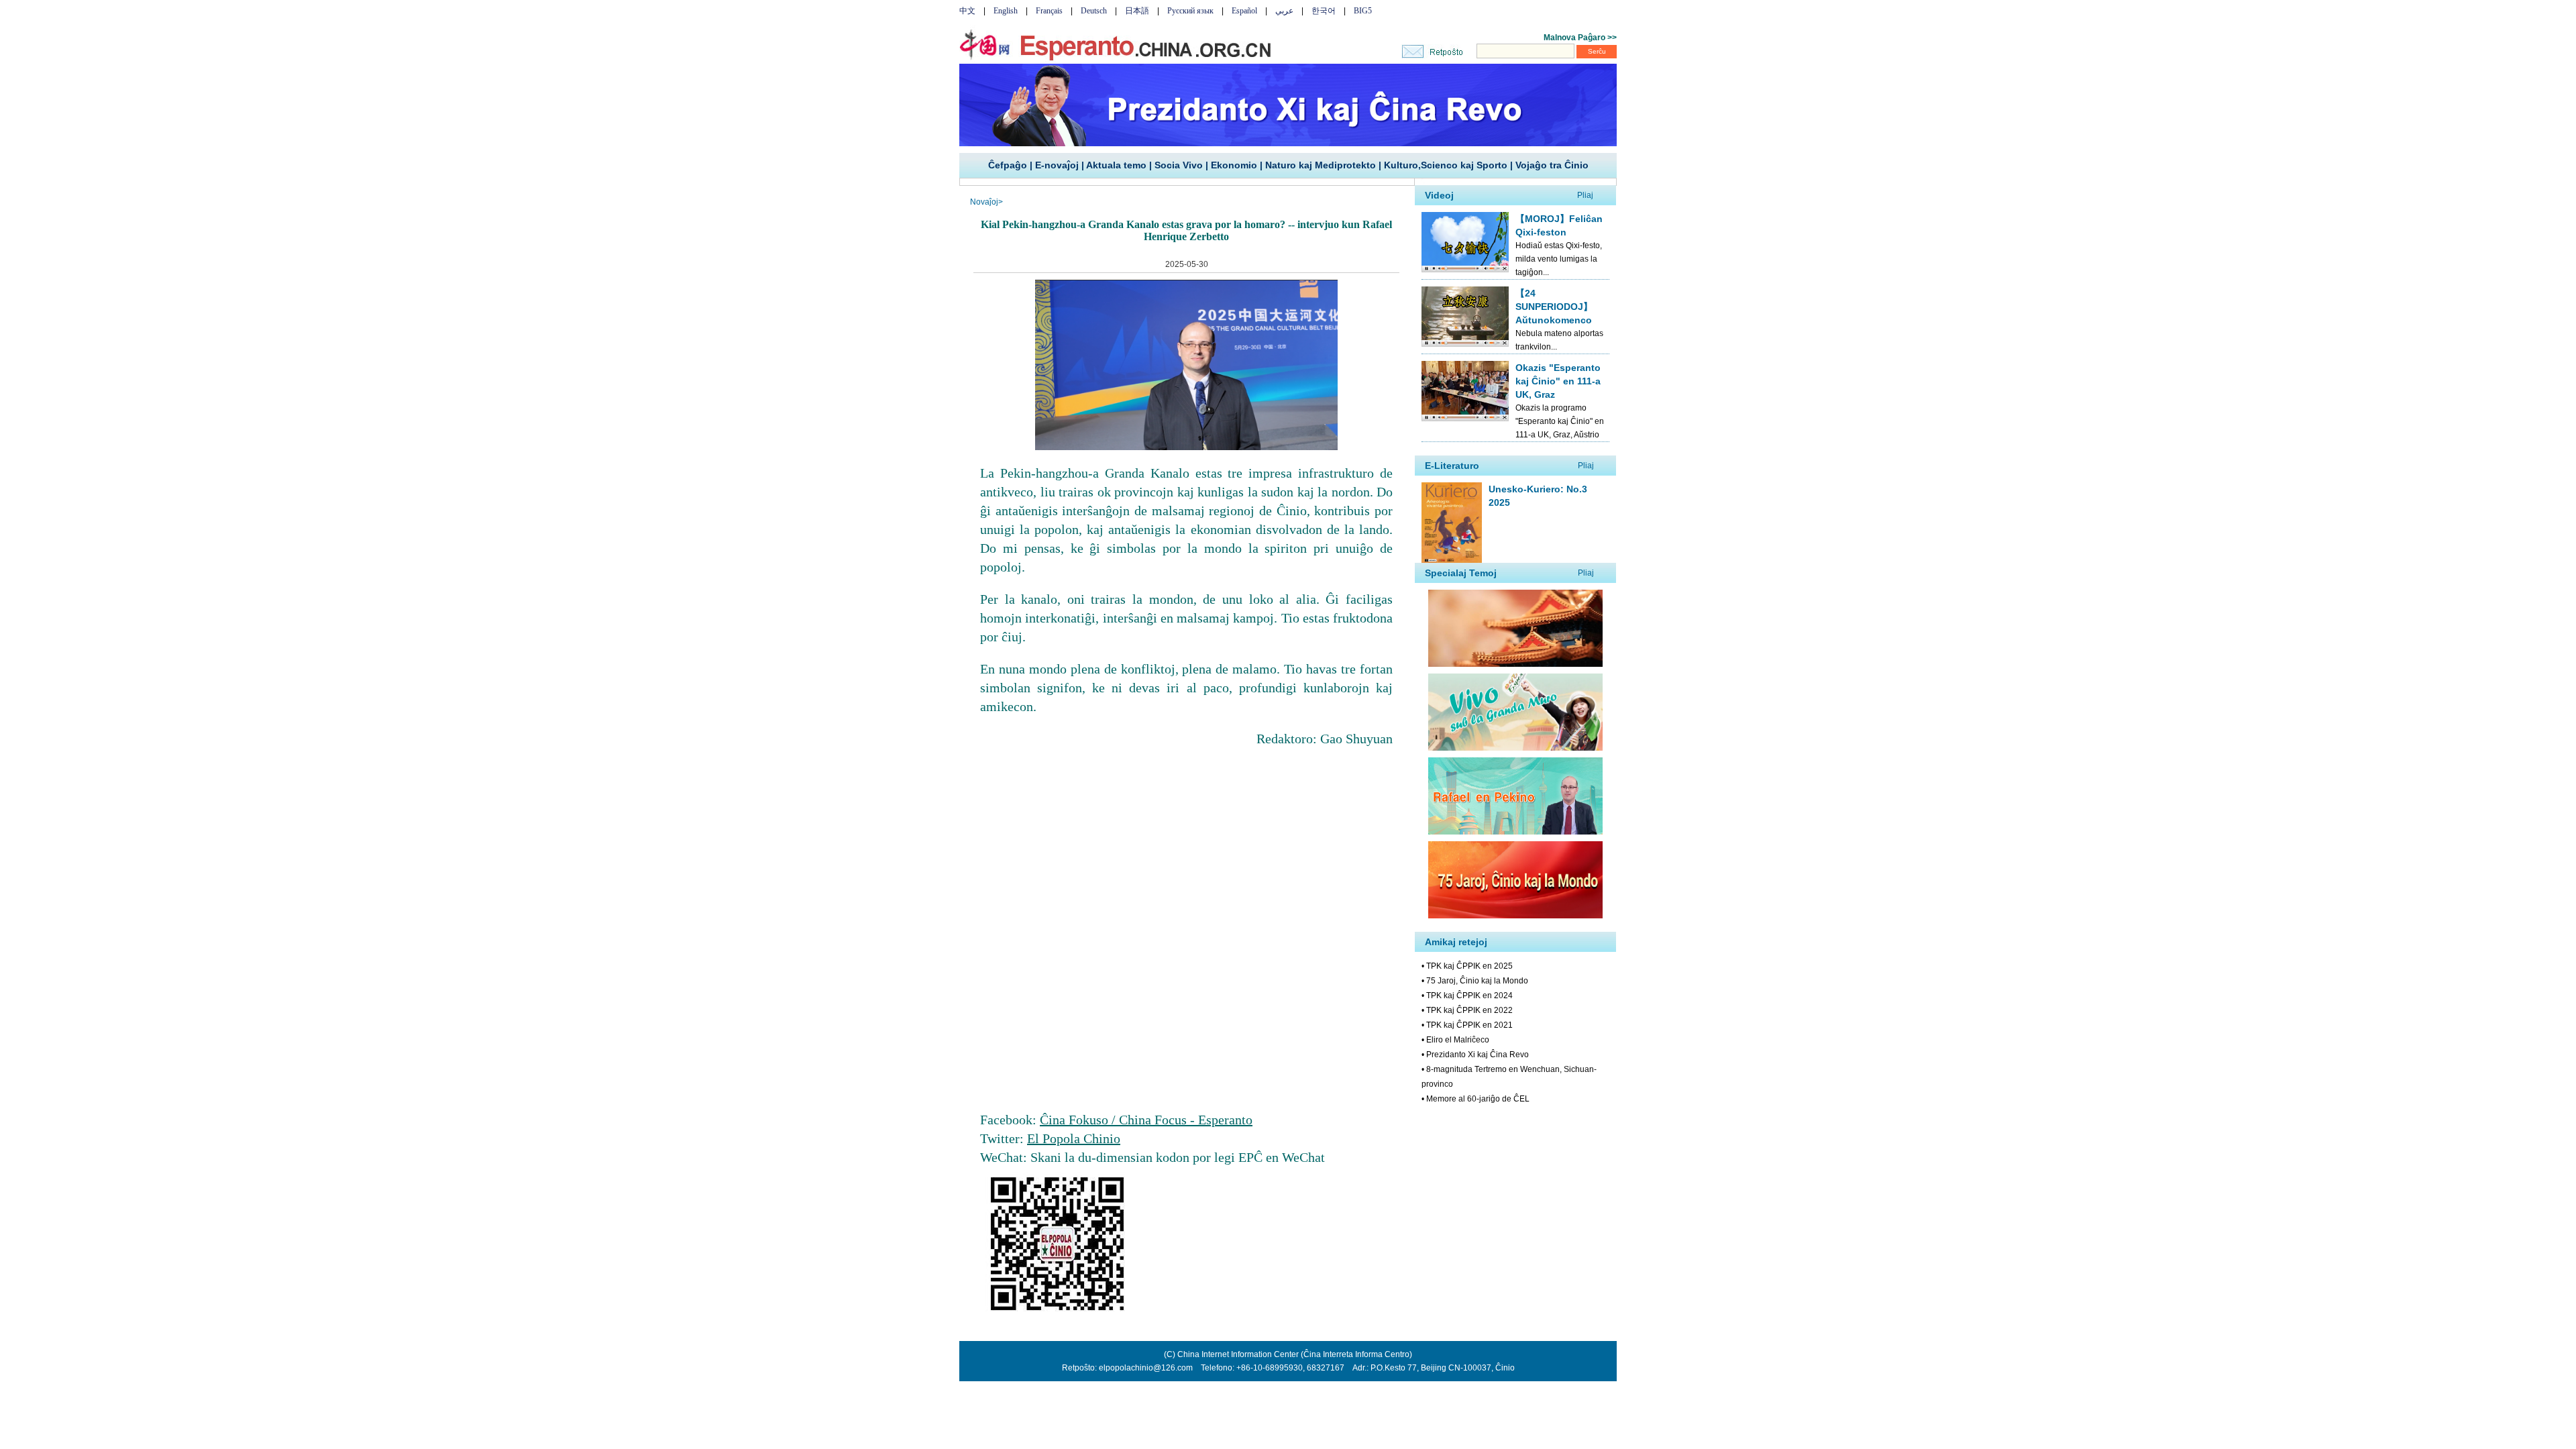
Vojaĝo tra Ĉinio (1552, 165)
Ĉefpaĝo (1008, 165)
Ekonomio (1234, 165)
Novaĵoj (984, 202)
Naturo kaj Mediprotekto (1321, 165)
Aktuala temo (1116, 165)
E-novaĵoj (1057, 165)
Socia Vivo (1179, 165)
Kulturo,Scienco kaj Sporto (1446, 165)
